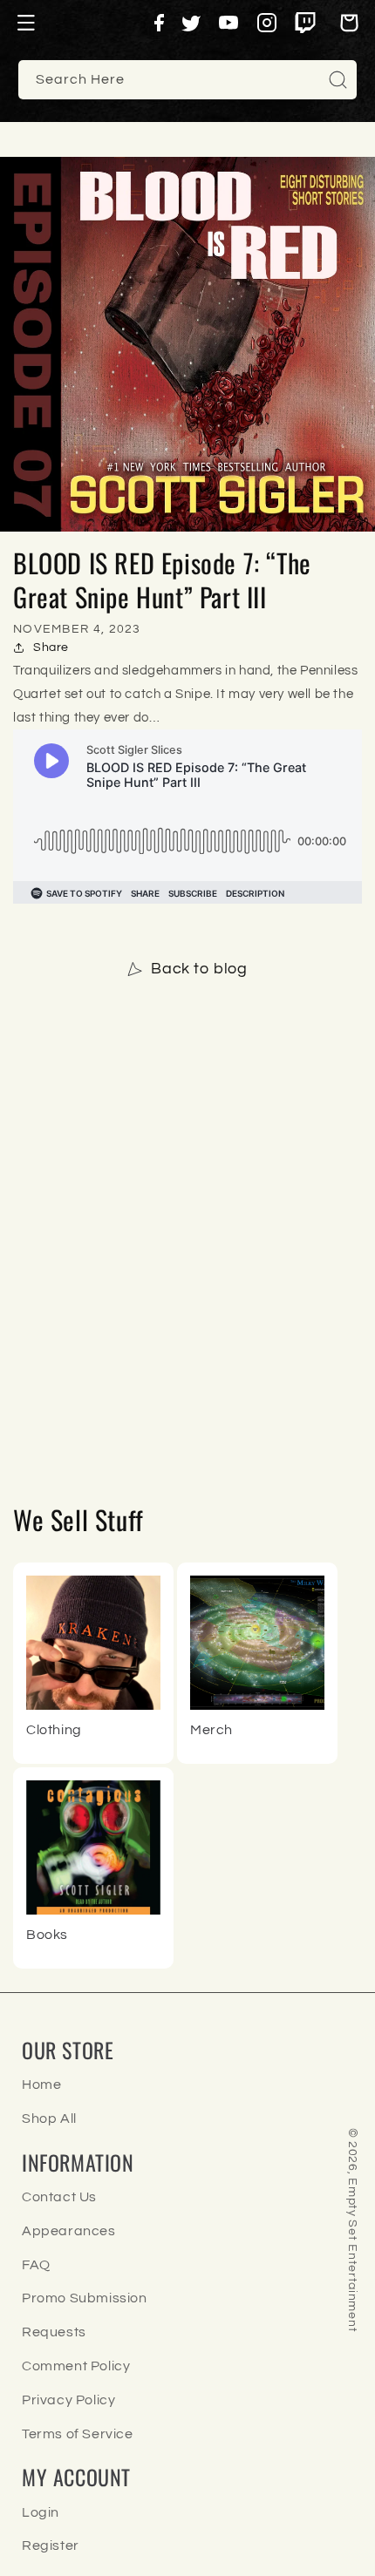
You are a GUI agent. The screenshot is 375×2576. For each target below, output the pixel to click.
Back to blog (199, 969)
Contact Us (59, 2197)
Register (51, 2545)
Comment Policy (76, 2366)
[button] (26, 23)
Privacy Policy (68, 2400)
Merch (211, 1730)
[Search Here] (337, 79)
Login (41, 2512)
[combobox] (187, 80)
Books (47, 1935)
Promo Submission (85, 2298)
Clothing (54, 1730)
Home (41, 2085)
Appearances (69, 2231)
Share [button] (51, 647)
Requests (54, 2332)
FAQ (36, 2265)
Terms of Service (78, 2434)
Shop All (49, 2118)
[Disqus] (187, 1236)
